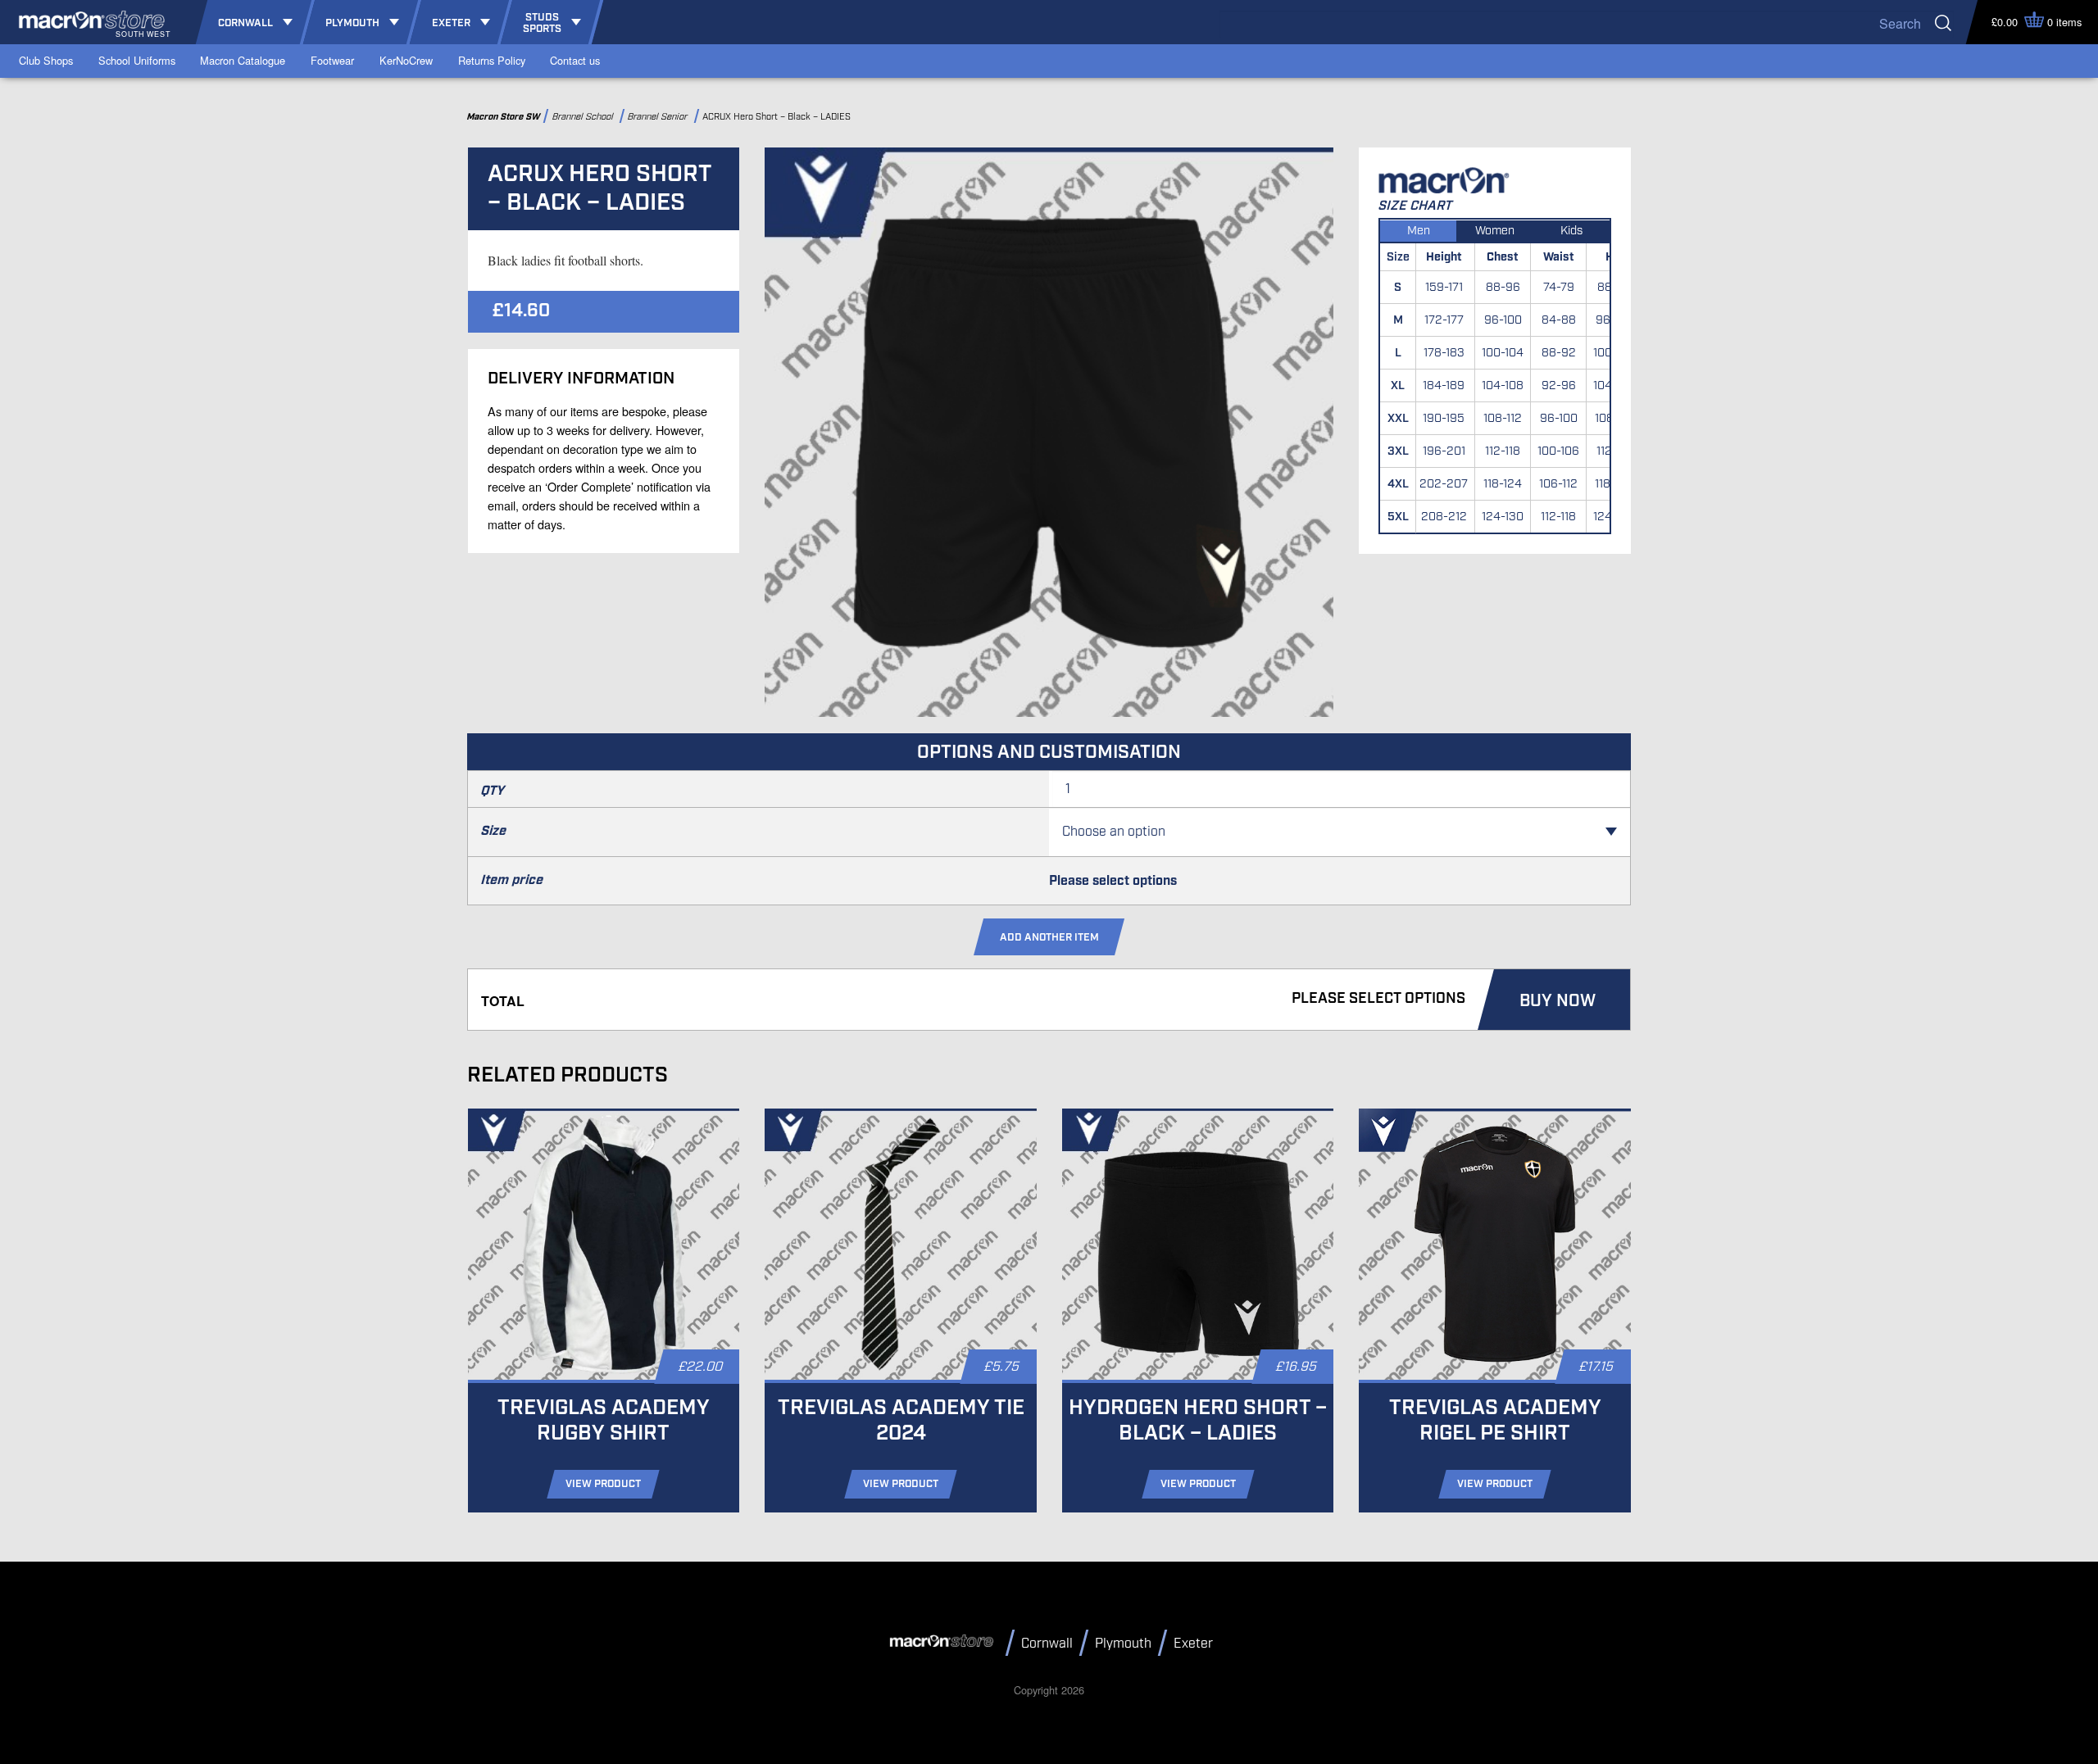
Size (494, 831)
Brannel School (584, 117)
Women (1495, 231)
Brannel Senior (660, 117)
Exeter (1193, 1644)
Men (1419, 231)
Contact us (575, 60)
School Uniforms (137, 60)
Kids (1571, 231)
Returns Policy (492, 60)
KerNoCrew (406, 60)
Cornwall (1047, 1644)
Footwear (332, 60)
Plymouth (1123, 1644)
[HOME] (944, 1642)
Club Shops (46, 60)
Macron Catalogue (243, 60)
